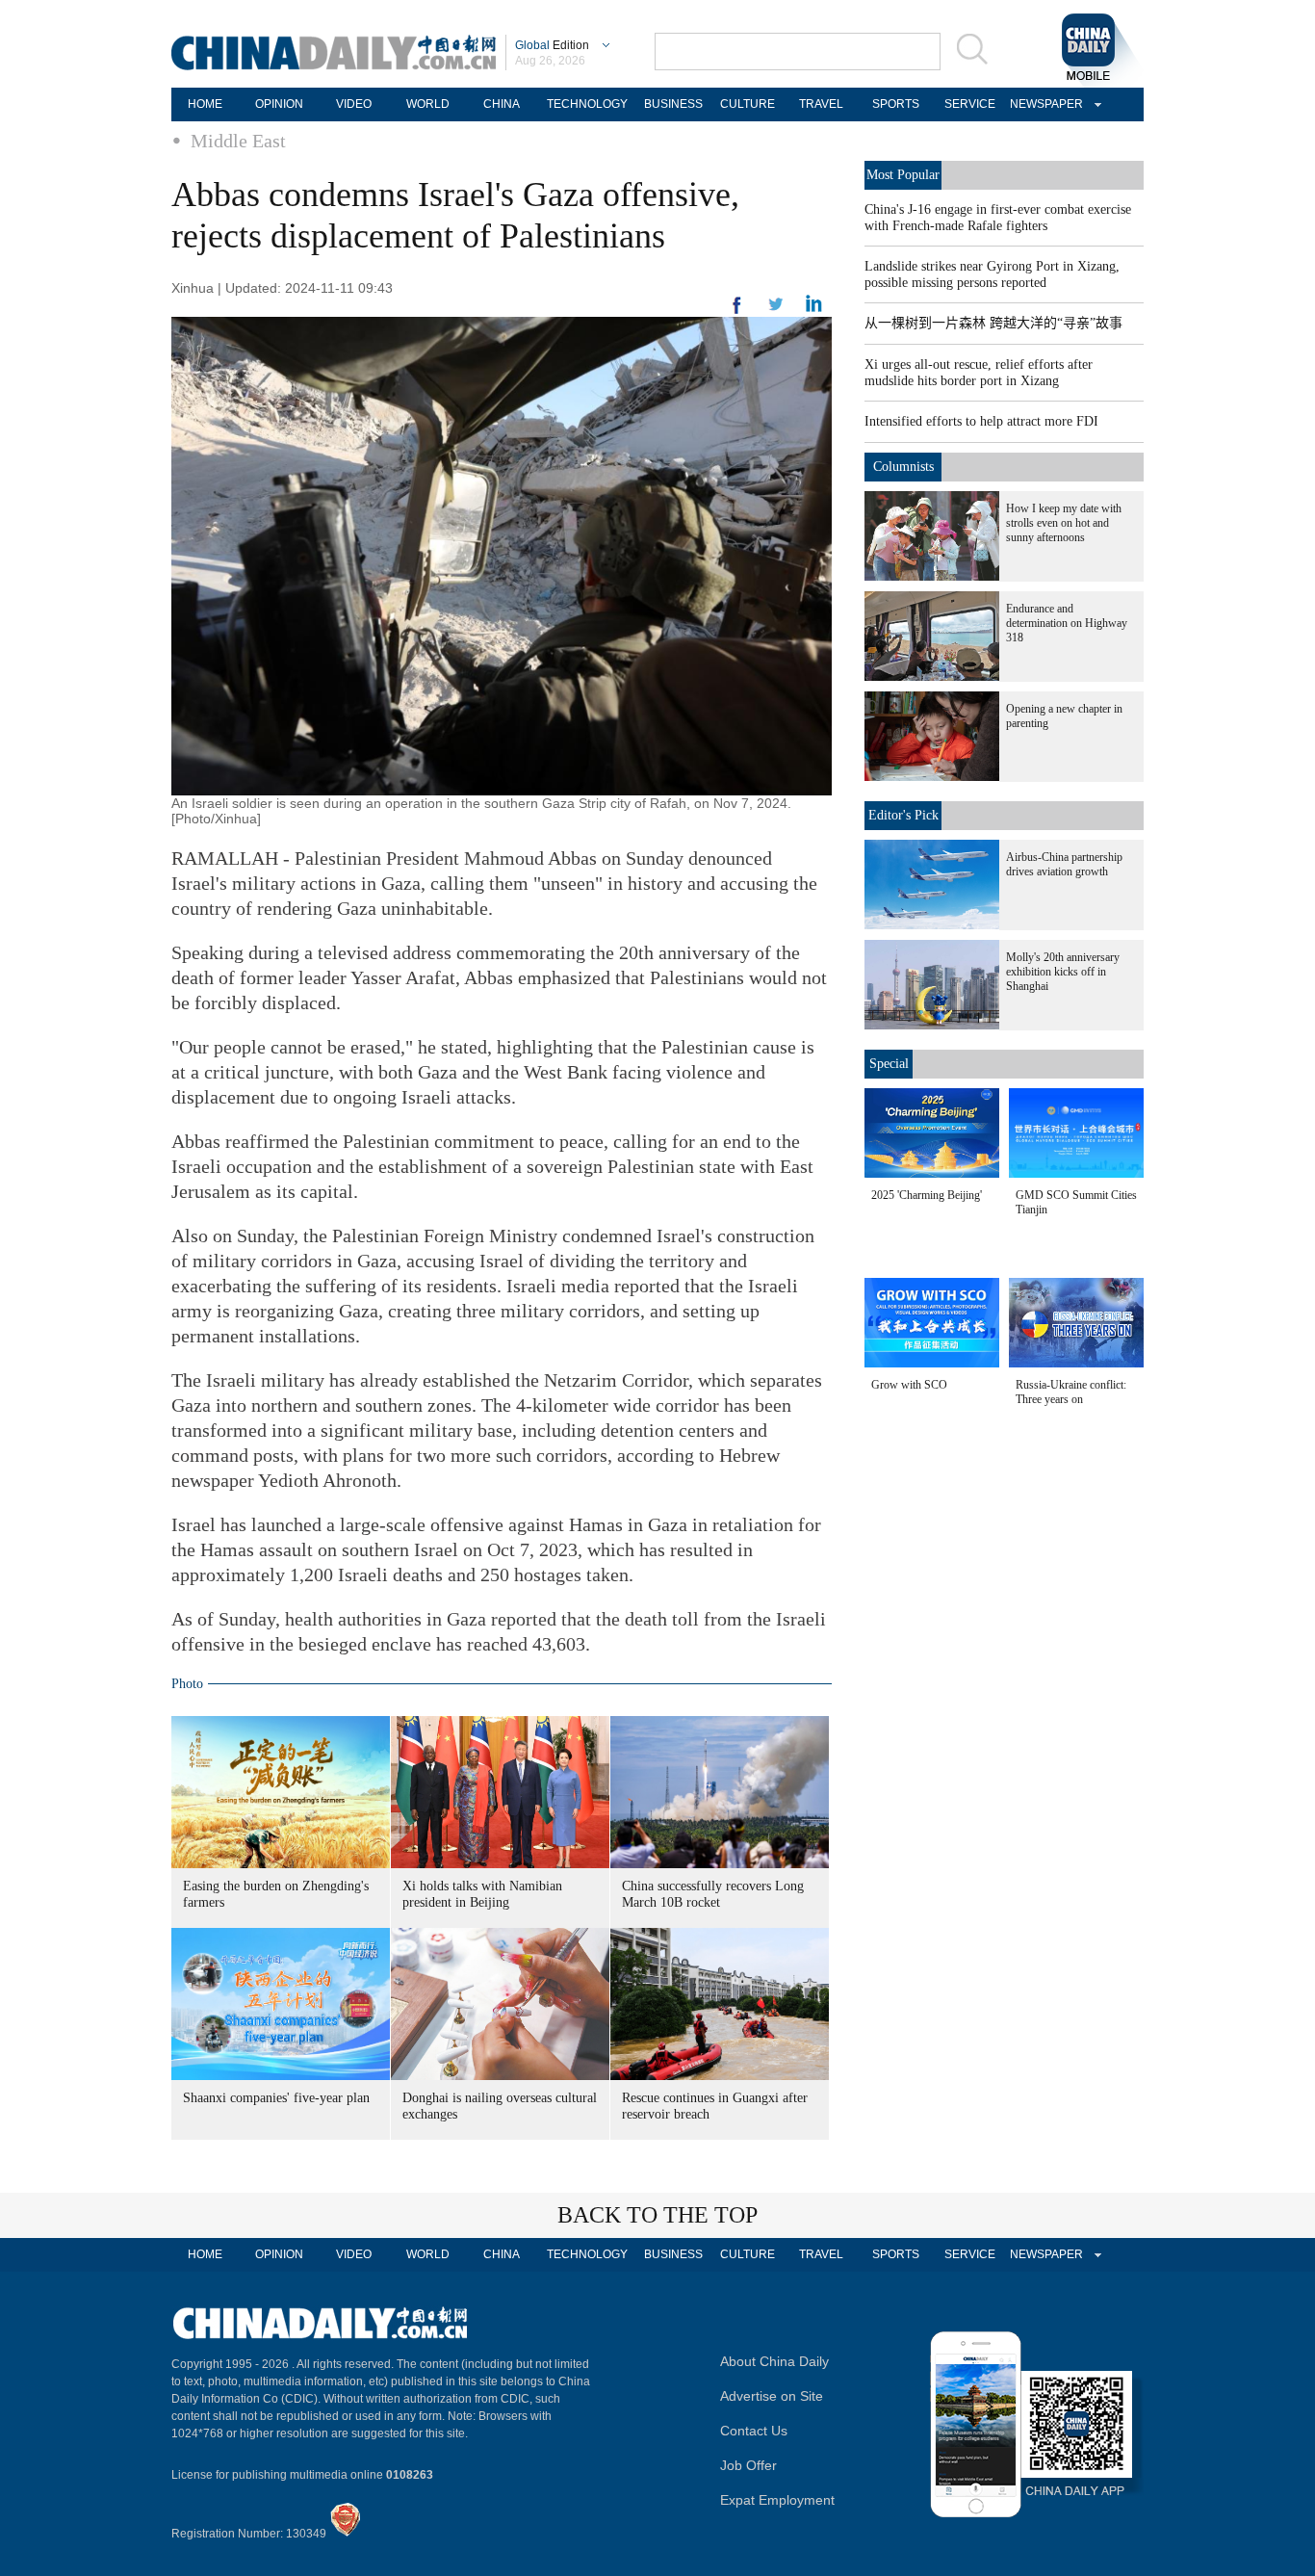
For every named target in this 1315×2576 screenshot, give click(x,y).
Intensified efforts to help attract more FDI (981, 421)
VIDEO (354, 104)
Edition (552, 45)
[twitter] (814, 308)
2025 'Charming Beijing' (927, 1195)
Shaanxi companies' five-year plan (276, 2098)
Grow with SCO (909, 1385)
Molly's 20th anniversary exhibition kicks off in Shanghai (1063, 972)
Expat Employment (777, 2500)
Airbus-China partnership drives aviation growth (1064, 864)
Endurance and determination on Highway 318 (1067, 623)
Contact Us (754, 2431)
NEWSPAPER (1044, 104)
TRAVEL (821, 104)
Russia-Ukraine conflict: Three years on (1071, 1392)
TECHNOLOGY (587, 104)
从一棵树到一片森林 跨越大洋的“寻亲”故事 (993, 323)
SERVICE (970, 104)
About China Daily (774, 2361)
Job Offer (748, 2465)
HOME (205, 104)
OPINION (279, 104)
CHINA (502, 104)
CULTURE (748, 104)
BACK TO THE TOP (657, 2215)
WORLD (428, 104)
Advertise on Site (772, 2396)
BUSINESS (673, 104)
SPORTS (896, 104)
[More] (737, 313)
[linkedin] (776, 310)
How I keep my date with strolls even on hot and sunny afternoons (1064, 523)
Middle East (238, 141)
